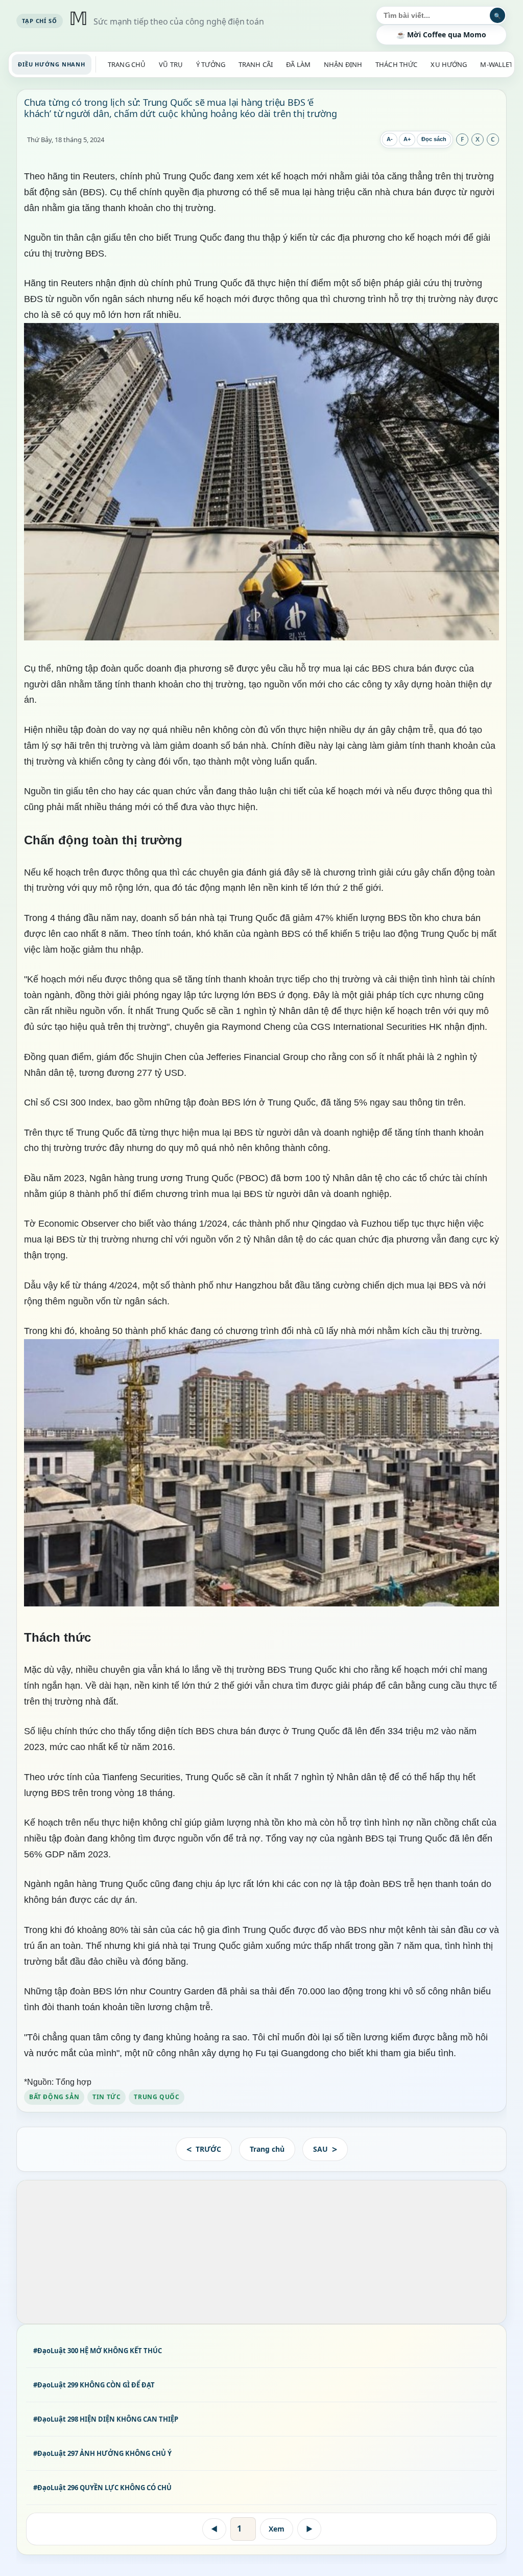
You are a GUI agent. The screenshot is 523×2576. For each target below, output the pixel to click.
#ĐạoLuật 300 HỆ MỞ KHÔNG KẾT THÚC (98, 2351)
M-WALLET (496, 64)
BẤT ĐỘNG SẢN (54, 2096)
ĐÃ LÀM (298, 64)
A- (390, 139)
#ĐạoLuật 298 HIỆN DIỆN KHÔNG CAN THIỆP (106, 2419)
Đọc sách (434, 139)
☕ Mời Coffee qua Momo (441, 34)
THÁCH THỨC (396, 64)
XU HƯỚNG (449, 64)
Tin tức (106, 2096)
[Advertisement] (261, 2252)
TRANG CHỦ (127, 64)
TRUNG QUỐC (157, 2096)
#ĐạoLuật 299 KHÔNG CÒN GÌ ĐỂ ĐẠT (94, 2385)
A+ (407, 139)
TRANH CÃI (256, 64)
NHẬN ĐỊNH (343, 64)
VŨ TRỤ (171, 64)
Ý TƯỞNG (211, 64)
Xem (277, 2529)
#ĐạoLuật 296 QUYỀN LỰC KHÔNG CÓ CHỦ (102, 2488)
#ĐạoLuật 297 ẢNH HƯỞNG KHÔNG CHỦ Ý (102, 2453)
